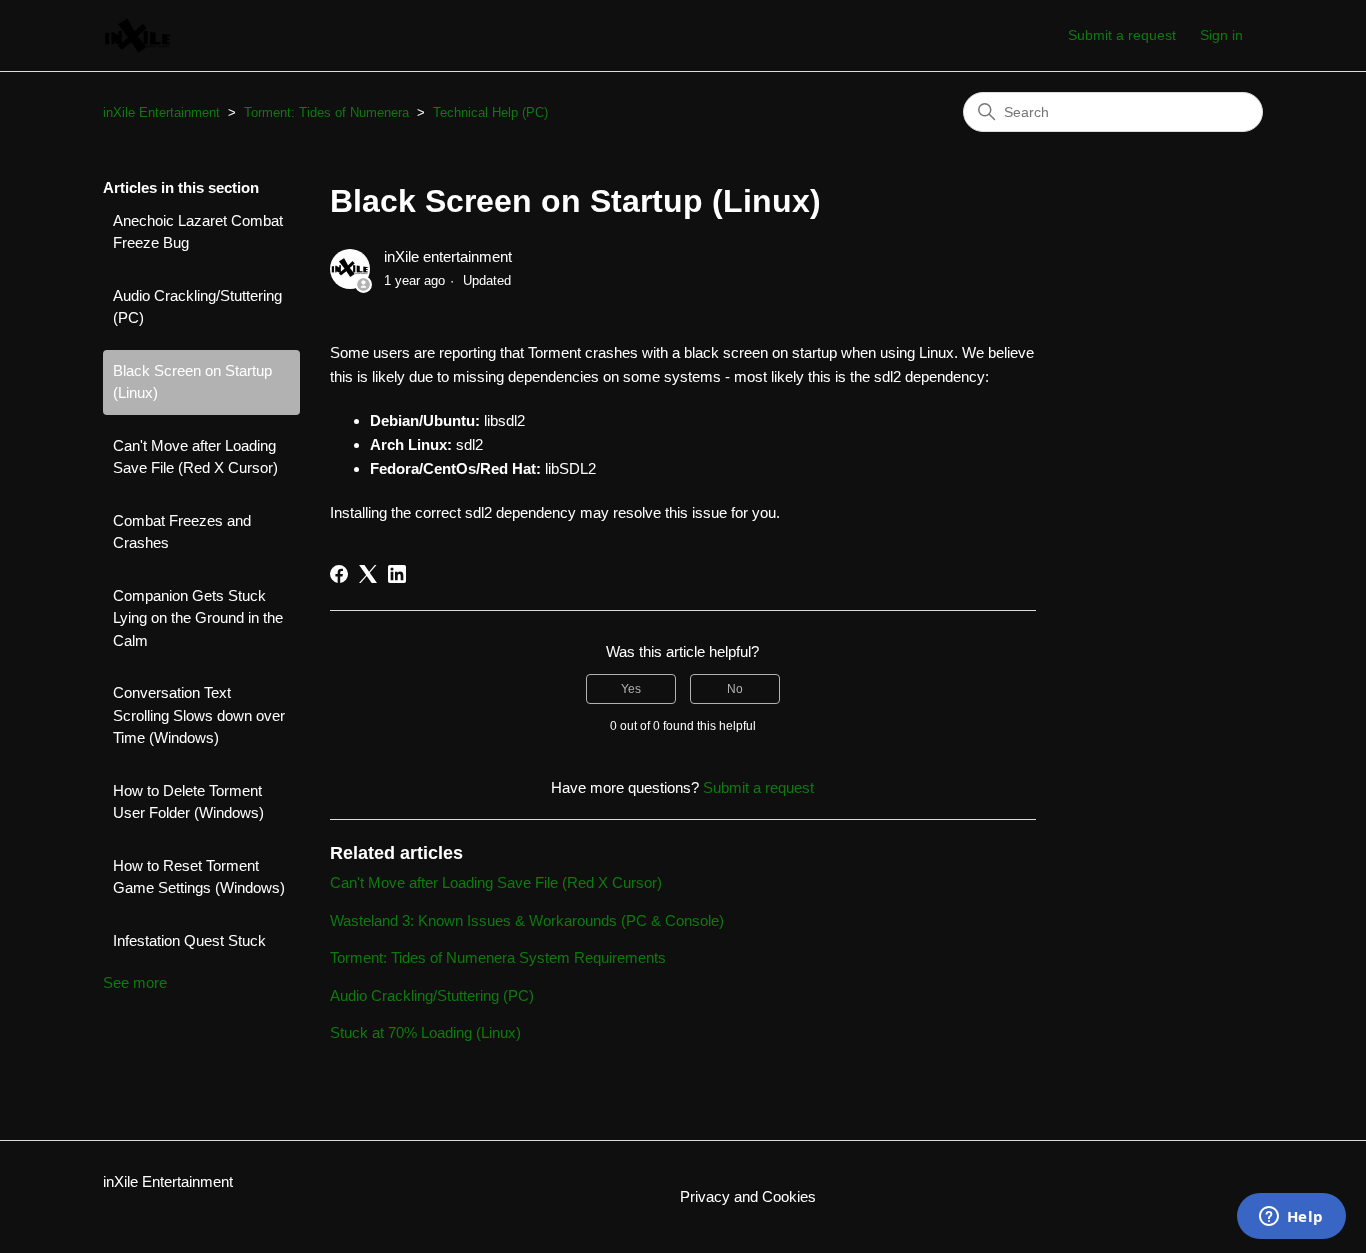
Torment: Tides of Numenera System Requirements (498, 957)
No (735, 689)
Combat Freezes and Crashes (182, 532)
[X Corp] (368, 574)
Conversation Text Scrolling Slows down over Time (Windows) (199, 715)
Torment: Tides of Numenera (326, 112)
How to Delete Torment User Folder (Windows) (188, 802)
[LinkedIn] (397, 574)
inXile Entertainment (161, 112)
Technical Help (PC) (490, 112)
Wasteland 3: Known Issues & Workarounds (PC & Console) (527, 920)
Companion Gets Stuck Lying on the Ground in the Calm (198, 618)
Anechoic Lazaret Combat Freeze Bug (198, 232)
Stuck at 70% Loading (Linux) (425, 1032)
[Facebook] (339, 574)
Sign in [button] (1221, 35)
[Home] (138, 35)
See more (135, 982)
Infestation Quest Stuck (189, 940)
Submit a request (1122, 35)
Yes (631, 689)
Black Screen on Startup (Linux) (192, 382)
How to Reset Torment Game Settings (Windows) (199, 877)
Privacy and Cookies (748, 1196)
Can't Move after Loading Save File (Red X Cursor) (195, 457)
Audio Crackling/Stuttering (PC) (197, 307)
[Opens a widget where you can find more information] (1291, 1218)
